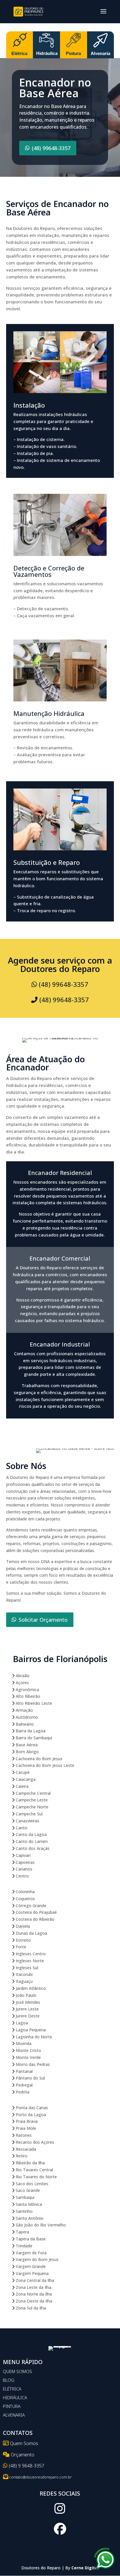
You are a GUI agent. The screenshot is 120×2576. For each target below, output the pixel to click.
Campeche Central (33, 1793)
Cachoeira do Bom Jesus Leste (44, 1765)
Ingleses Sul (26, 1968)
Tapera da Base (30, 2239)
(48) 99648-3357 (51, 148)
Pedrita (22, 2092)
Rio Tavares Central (34, 2170)
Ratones (23, 2135)
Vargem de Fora (31, 2253)
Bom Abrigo (27, 1752)
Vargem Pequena (32, 2273)
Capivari (23, 1855)
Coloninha (25, 1892)
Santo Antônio (29, 2218)
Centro (22, 1876)
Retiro (21, 2156)
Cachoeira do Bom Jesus (38, 1759)
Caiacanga (25, 1779)
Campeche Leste (31, 1800)
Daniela (22, 1926)
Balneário (24, 1724)
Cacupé (22, 1772)
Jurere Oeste (27, 2016)
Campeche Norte (31, 1807)
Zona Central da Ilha (34, 2280)
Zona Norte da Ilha (33, 2294)
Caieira (22, 1786)
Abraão (22, 1676)
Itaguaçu (24, 1981)
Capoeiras (25, 1862)
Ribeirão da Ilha (30, 2163)
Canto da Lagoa (31, 1834)
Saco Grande (27, 2190)
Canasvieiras (27, 1821)
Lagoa (21, 2023)
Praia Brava (26, 2121)
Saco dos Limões (31, 2184)
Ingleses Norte (29, 1961)
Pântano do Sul (30, 2078)
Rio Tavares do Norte (36, 2177)
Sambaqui (24, 2197)
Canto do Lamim (31, 1841)
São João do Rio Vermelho (40, 2225)
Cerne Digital (85, 2568)
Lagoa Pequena (30, 2030)
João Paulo (25, 1995)
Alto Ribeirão (27, 1696)
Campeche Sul (29, 1814)
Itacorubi (24, 1974)
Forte (20, 1947)
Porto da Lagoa (30, 2115)
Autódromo (26, 1717)
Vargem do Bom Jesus (37, 2259)
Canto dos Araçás (32, 1848)
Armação (24, 1710)
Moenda (23, 2043)
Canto (21, 1828)
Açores (22, 1683)
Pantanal (24, 2071)
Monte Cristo (28, 2050)
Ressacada (25, 2149)
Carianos (23, 1869)
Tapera (22, 2232)
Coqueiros (25, 1899)
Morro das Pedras (32, 2064)
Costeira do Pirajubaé (36, 1912)
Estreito (23, 1940)
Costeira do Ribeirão (35, 1919)
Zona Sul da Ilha (30, 2308)
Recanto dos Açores (34, 2142)
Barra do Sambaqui (33, 1738)
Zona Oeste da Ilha (33, 2301)
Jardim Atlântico (30, 1988)
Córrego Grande (30, 1906)
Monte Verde (28, 2057)
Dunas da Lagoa (31, 1933)
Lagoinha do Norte (33, 2037)
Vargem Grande (30, 2266)
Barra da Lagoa (30, 1731)
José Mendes (27, 2002)
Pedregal (24, 2085)
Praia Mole (25, 2128)
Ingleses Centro (30, 1954)
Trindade (23, 2246)
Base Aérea (26, 1745)
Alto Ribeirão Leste (33, 1703)
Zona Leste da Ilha (33, 2287)
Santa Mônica (28, 2204)
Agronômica (27, 1690)
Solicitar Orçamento (43, 1620)
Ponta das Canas (31, 2108)
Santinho (24, 2211)
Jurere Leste (27, 2009)
